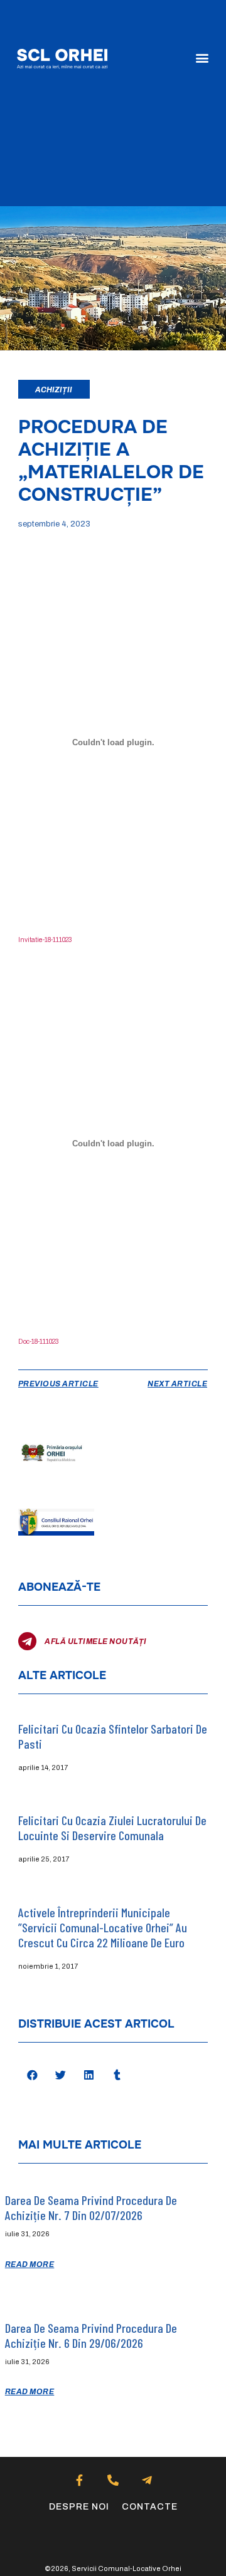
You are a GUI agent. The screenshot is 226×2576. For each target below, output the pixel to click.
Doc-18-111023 (39, 1342)
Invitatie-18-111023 (45, 940)
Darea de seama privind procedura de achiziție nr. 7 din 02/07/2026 (91, 2207)
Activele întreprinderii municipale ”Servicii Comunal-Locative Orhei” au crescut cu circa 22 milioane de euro (103, 1927)
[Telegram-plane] (147, 2480)
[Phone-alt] (113, 2480)
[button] (202, 58)
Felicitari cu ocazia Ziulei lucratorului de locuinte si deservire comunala (112, 1828)
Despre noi (79, 2507)
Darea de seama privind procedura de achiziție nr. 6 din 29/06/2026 (91, 2335)
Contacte (150, 2507)
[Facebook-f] (79, 2480)
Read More (30, 2264)
